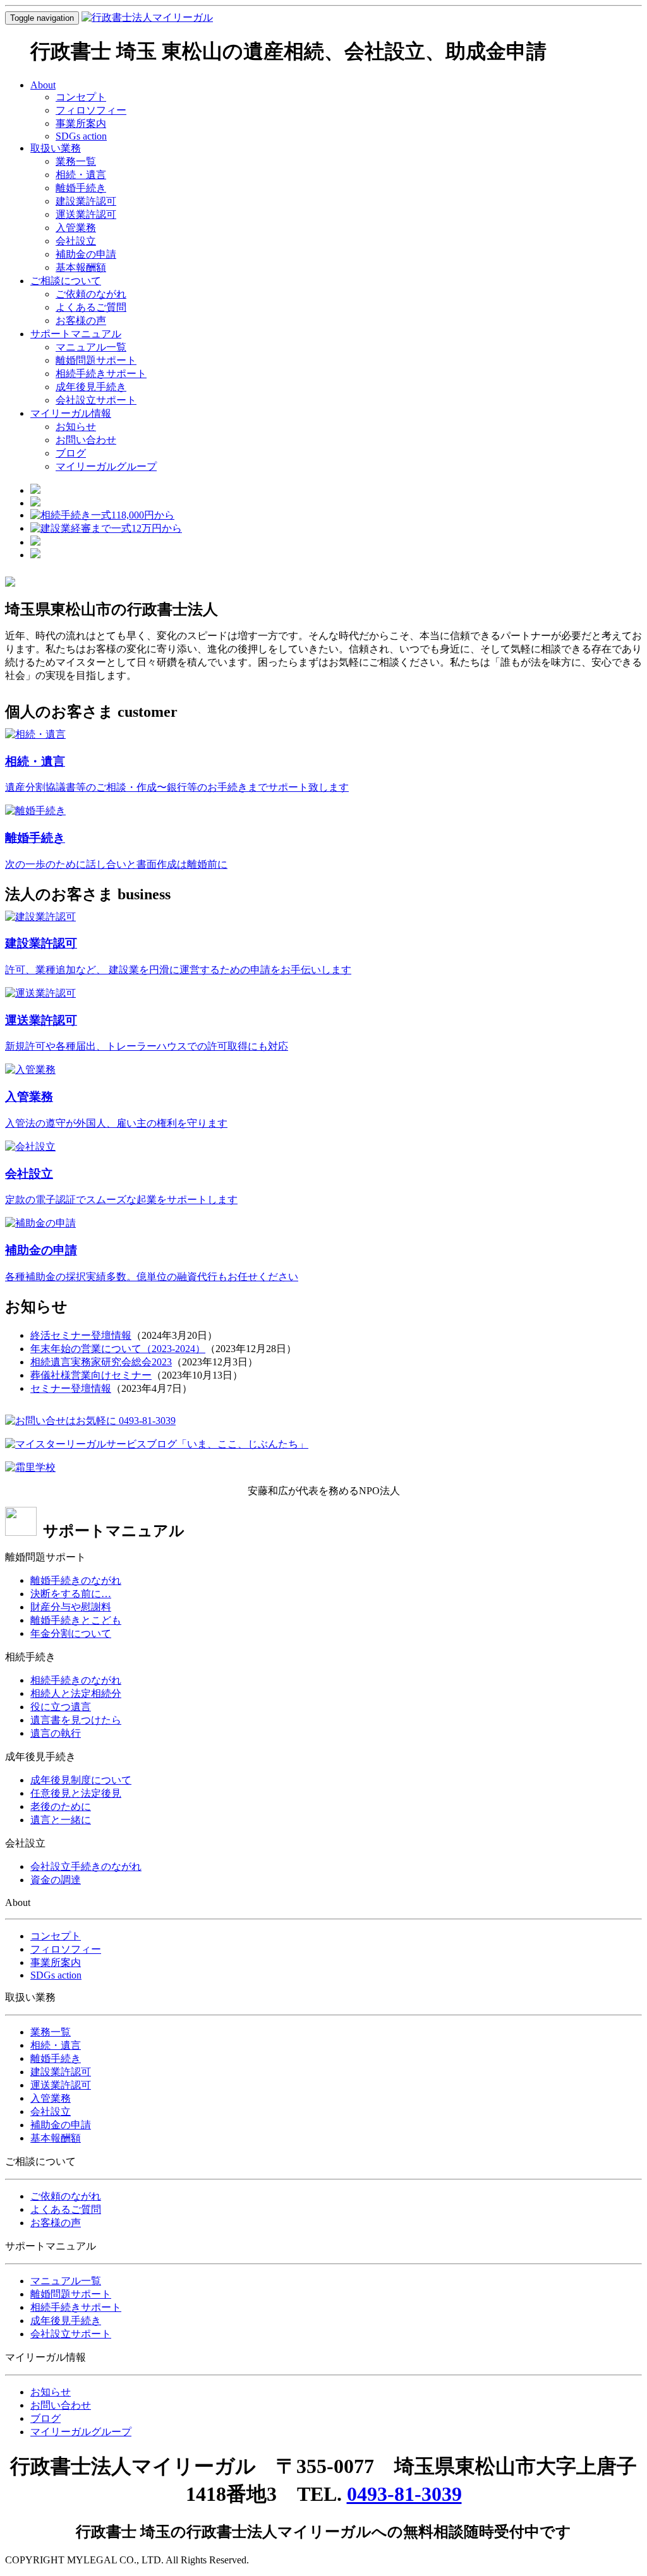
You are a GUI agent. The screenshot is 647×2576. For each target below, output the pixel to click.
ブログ (71, 453)
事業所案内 (81, 123)
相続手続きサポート (101, 374)
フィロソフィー (91, 110)
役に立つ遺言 (61, 1707)
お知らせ (76, 427)
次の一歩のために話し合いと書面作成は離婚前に (116, 864)
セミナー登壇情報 (71, 1388)
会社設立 (76, 241)
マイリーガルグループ (106, 466)
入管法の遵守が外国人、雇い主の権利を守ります (116, 1123)
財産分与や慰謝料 (71, 1607)
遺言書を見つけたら (76, 1720)
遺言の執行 (56, 1733)
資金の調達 (56, 1880)
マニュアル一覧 (91, 347)
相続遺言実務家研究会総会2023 (101, 1362)
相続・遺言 (81, 175)
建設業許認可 (86, 201)
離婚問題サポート (96, 360)
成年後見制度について (81, 1780)
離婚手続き (81, 188)
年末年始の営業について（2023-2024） (118, 1349)
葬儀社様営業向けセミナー (91, 1375)
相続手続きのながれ (76, 1680)
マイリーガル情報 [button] (71, 413)
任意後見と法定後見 (76, 1793)
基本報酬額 (81, 267)
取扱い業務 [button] (56, 148)
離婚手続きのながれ (76, 1580)
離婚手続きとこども (76, 1620)
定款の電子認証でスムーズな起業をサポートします (121, 1200)
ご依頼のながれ (91, 294)
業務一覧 (76, 161)
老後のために (61, 1806)
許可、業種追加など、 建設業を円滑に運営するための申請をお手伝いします (178, 970)
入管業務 (76, 228)
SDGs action (81, 136)
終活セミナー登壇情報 (81, 1335)
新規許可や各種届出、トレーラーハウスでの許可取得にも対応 (147, 1046)
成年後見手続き (91, 387)
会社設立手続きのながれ (86, 1866)
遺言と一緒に (61, 1820)
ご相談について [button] (66, 281)
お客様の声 (81, 321)
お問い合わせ (86, 440)
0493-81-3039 (404, 2494)
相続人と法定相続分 (76, 1693)
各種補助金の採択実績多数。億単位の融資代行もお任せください (152, 1277)
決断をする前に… (71, 1594)
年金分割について (71, 1633)
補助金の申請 (86, 254)
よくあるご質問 (91, 307)
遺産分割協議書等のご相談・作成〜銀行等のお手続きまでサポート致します (177, 787)
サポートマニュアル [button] (76, 334)
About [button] (43, 85)
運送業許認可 (86, 214)
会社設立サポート (96, 400)
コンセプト (81, 97)
